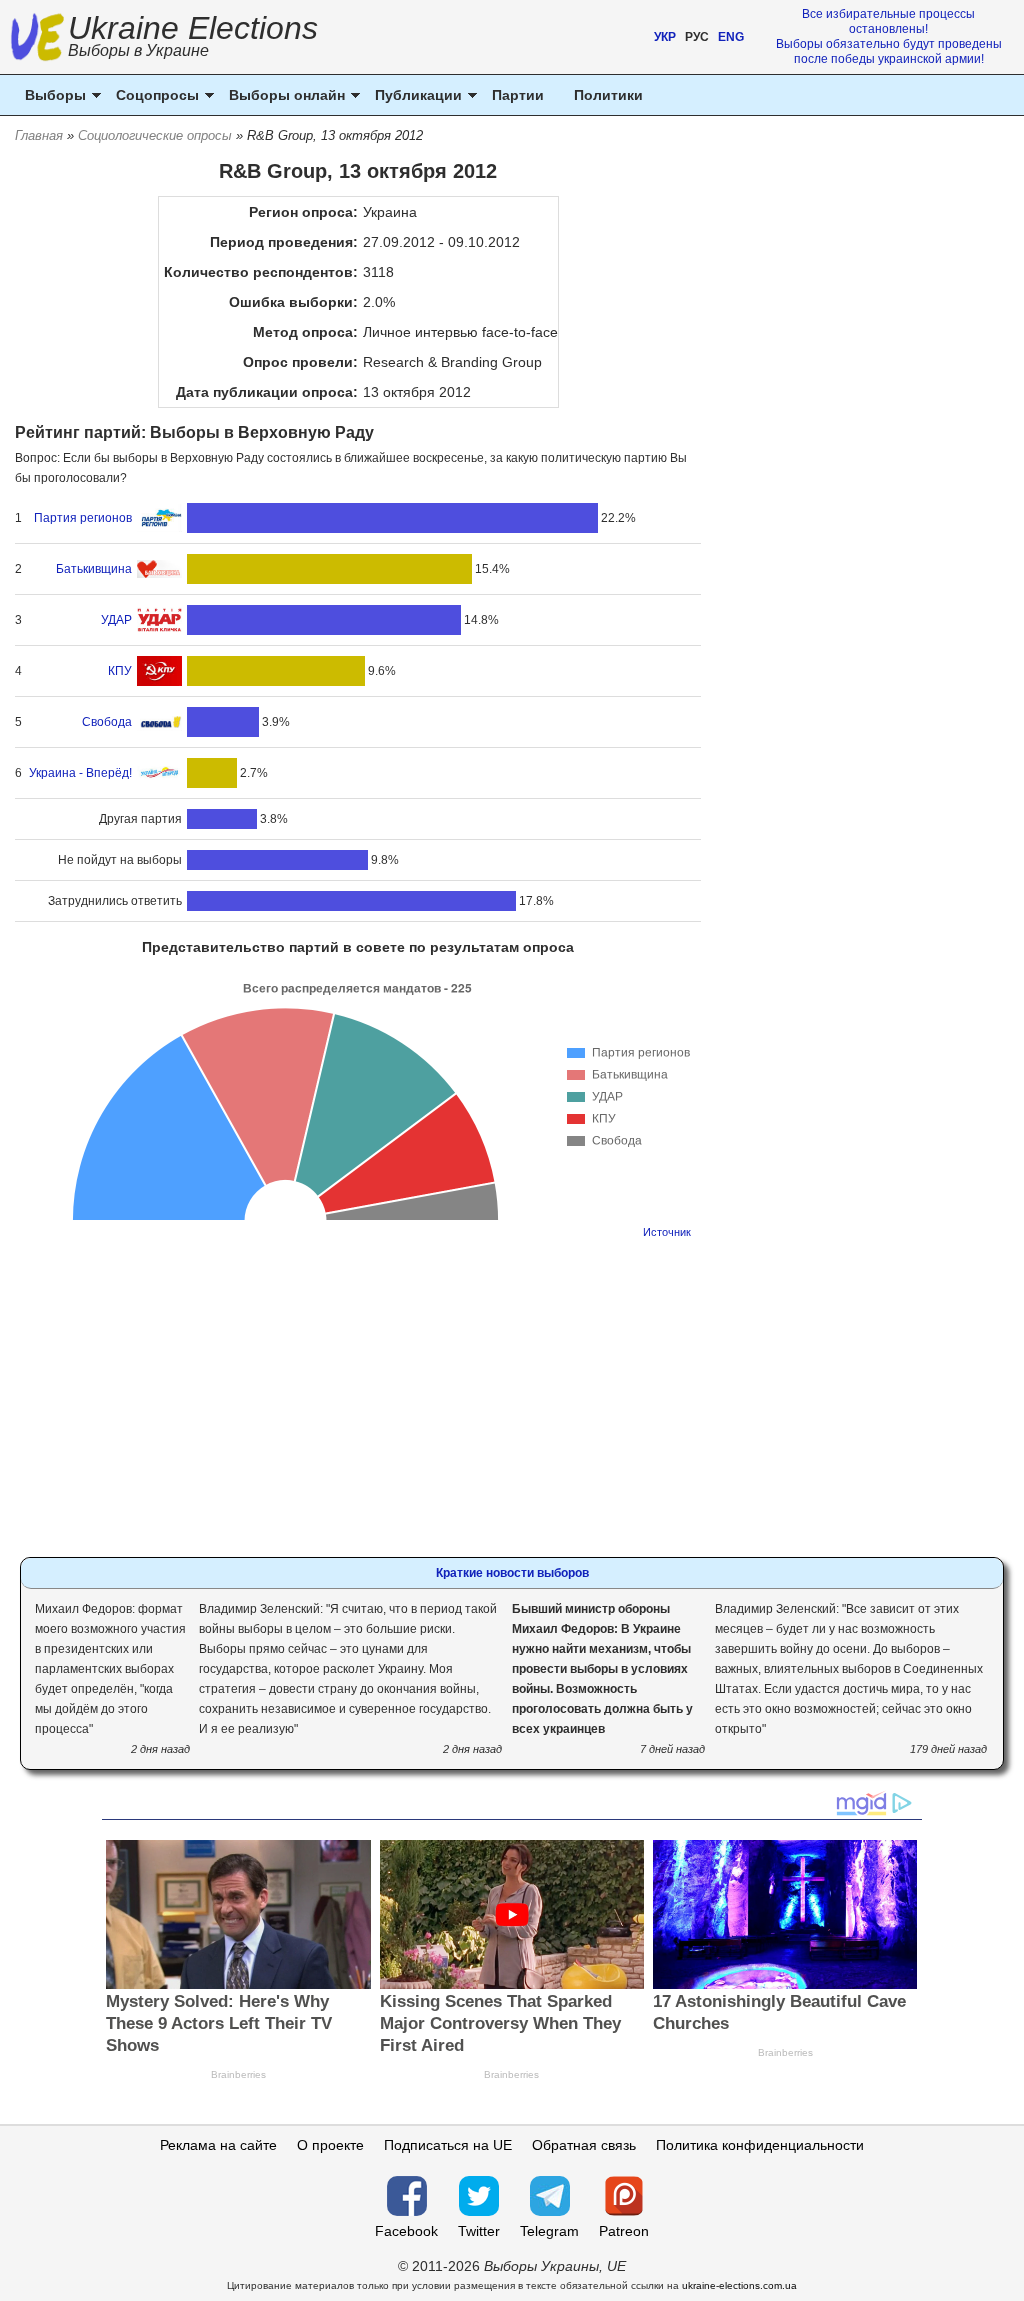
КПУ (120, 671)
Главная (39, 135)
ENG (731, 37)
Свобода (107, 722)
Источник (667, 1232)
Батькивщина (94, 569)
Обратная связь (584, 2145)
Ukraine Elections (193, 38)
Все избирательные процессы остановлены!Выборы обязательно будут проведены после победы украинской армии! (889, 36)
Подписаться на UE (448, 2145)
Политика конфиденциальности (760, 2145)
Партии (518, 95)
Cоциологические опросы (155, 135)
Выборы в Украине (138, 50)
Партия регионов (83, 518)
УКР (665, 37)
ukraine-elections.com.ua (739, 2285)
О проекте (330, 2145)
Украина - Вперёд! (80, 773)
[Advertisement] (358, 1392)
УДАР (116, 620)
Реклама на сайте (218, 2145)
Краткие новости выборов (512, 1573)
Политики (608, 95)
